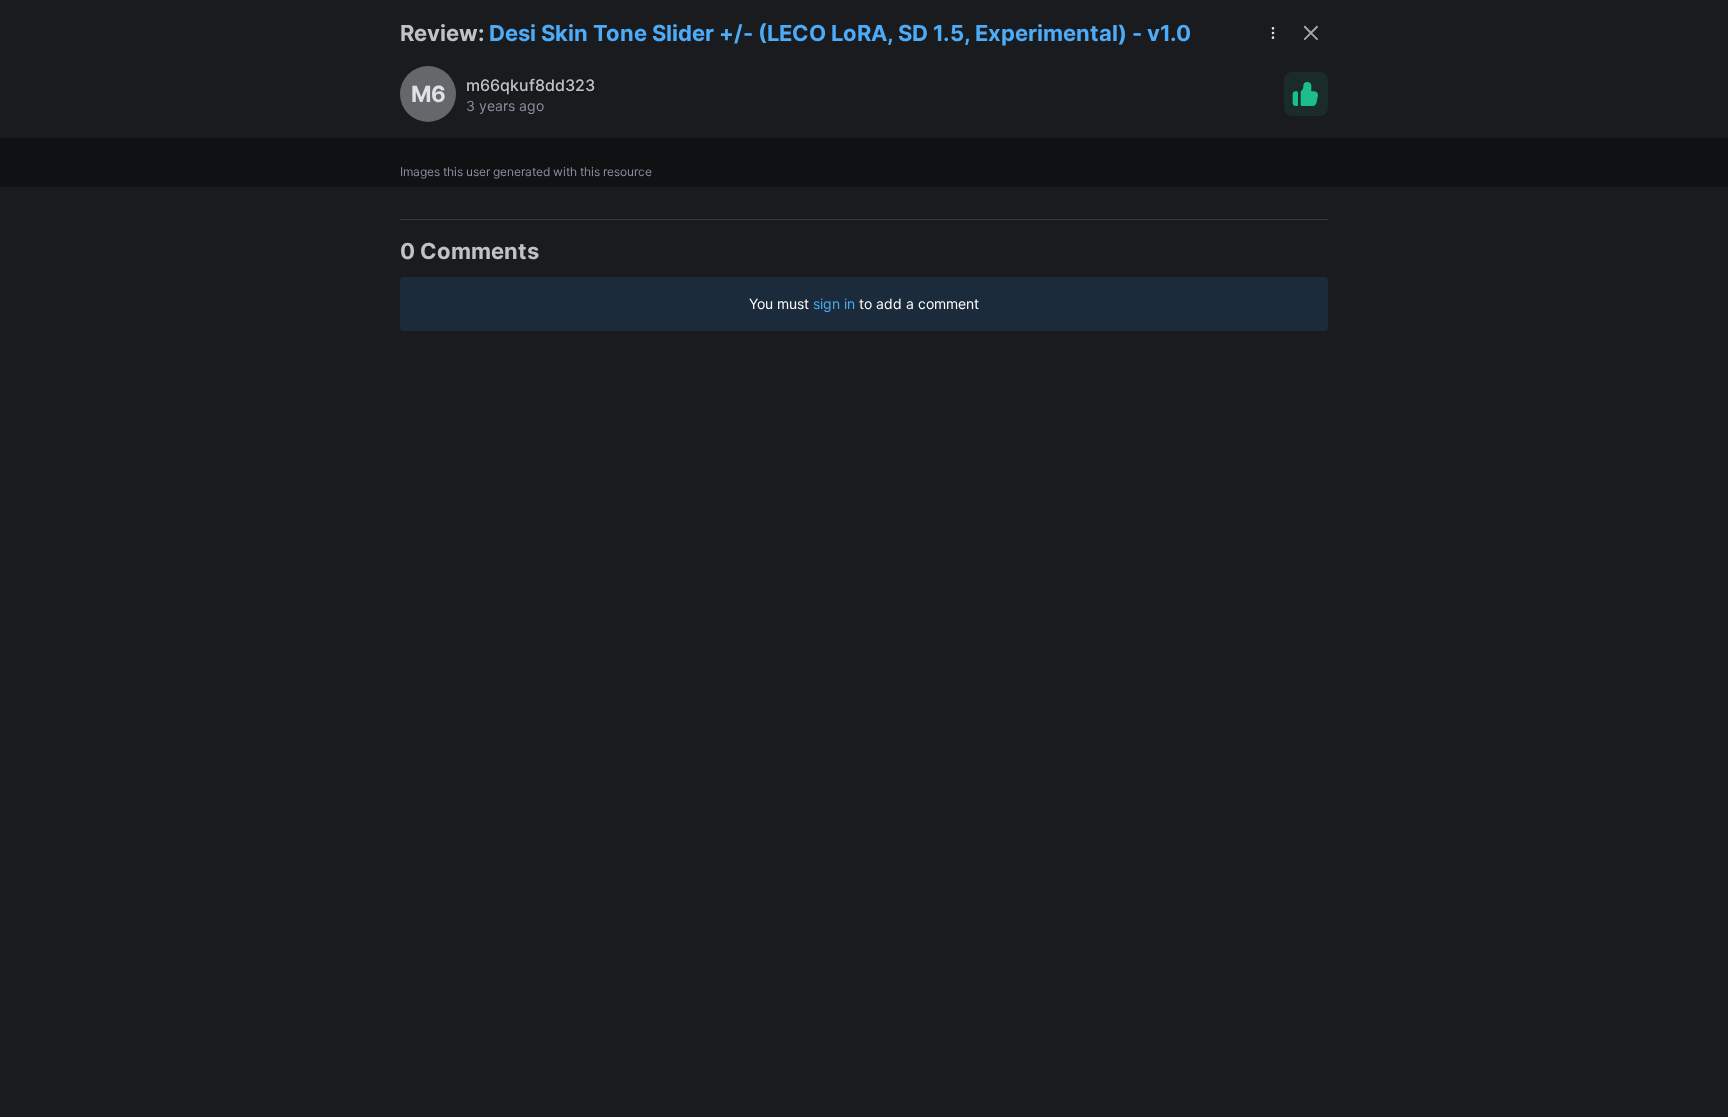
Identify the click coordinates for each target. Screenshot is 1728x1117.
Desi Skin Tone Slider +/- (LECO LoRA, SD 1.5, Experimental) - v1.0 (840, 33)
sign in (834, 303)
